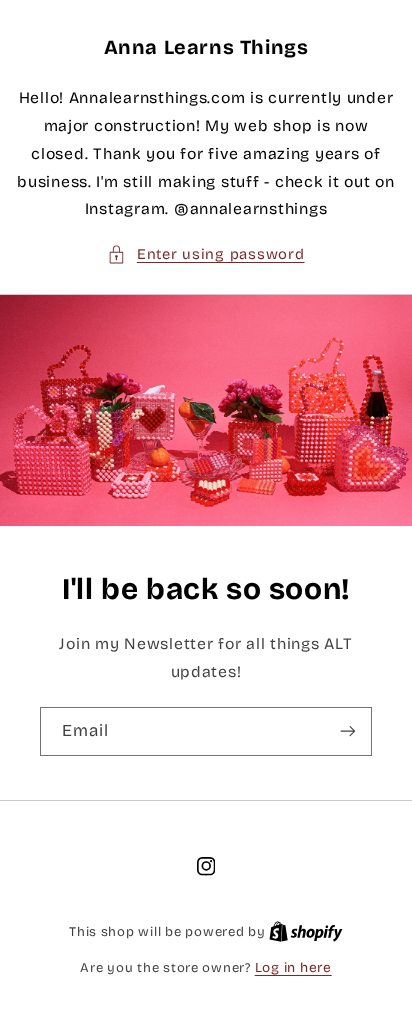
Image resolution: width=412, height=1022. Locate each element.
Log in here (293, 967)
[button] (205, 255)
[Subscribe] (348, 731)
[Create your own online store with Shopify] (306, 931)
